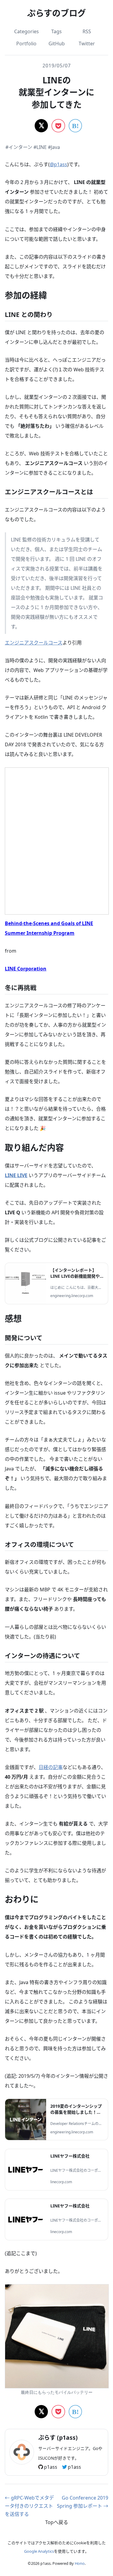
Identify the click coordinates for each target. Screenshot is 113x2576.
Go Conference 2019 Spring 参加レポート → (83, 2502)
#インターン (19, 147)
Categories (27, 31)
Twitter (87, 44)
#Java (54, 147)
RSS (87, 31)
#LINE (40, 147)
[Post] (41, 126)
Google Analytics (39, 2551)
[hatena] (75, 126)
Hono (80, 2563)
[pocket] (58, 126)
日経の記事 (51, 1767)
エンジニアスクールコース (34, 643)
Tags (56, 31)
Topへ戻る (57, 2522)
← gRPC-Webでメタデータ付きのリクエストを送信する (29, 2506)
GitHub (57, 44)
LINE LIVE (16, 1175)
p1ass (51, 2467)
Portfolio (26, 44)
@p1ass (58, 164)
